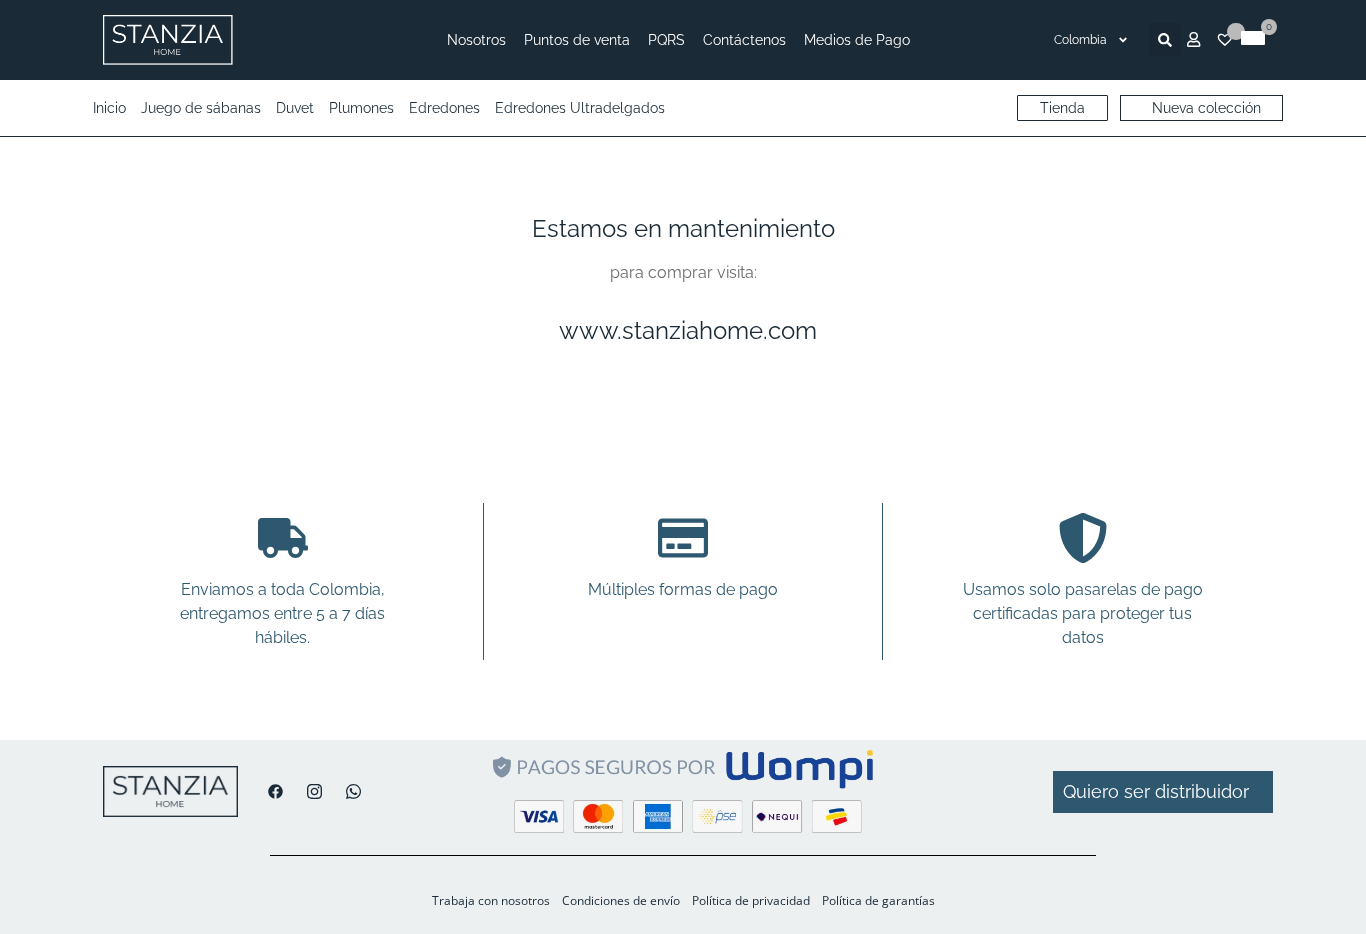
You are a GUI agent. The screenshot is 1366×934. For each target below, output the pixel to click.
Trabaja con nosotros (491, 900)
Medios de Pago (857, 40)
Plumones (361, 108)
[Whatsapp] (348, 791)
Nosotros (476, 40)
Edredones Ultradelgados (580, 108)
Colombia (1080, 40)
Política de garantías (878, 900)
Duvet (295, 108)
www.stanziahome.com (688, 330)
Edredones (444, 108)
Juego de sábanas (201, 108)
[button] (1165, 39)
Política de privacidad (751, 900)
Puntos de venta (577, 40)
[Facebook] (270, 791)
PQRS (666, 40)
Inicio (109, 108)
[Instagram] (309, 791)
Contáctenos (744, 40)
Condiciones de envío (621, 900)
